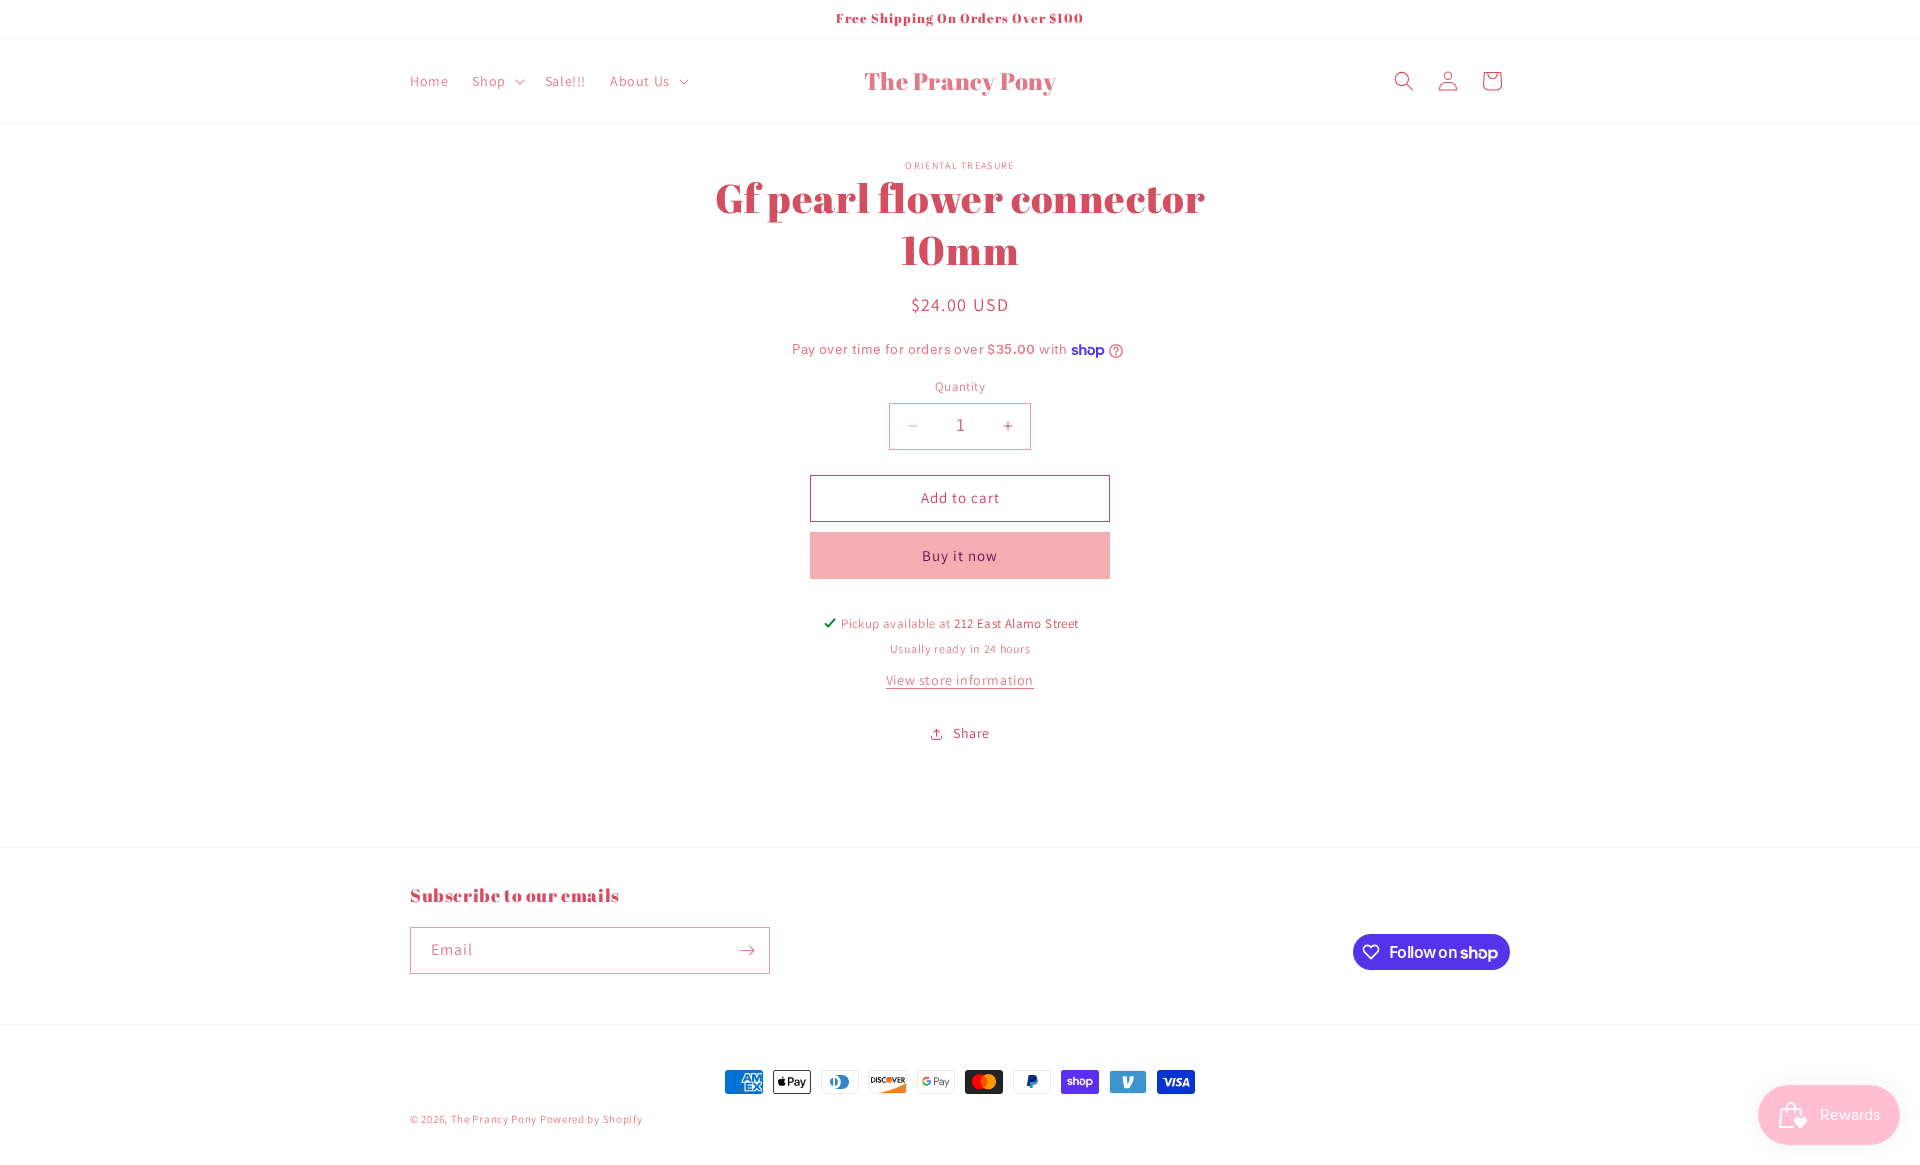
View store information (960, 680)
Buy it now (960, 555)
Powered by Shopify (591, 1119)
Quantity (960, 386)
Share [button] (971, 733)
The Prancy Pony (494, 1119)
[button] (496, 81)
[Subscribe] (747, 950)
